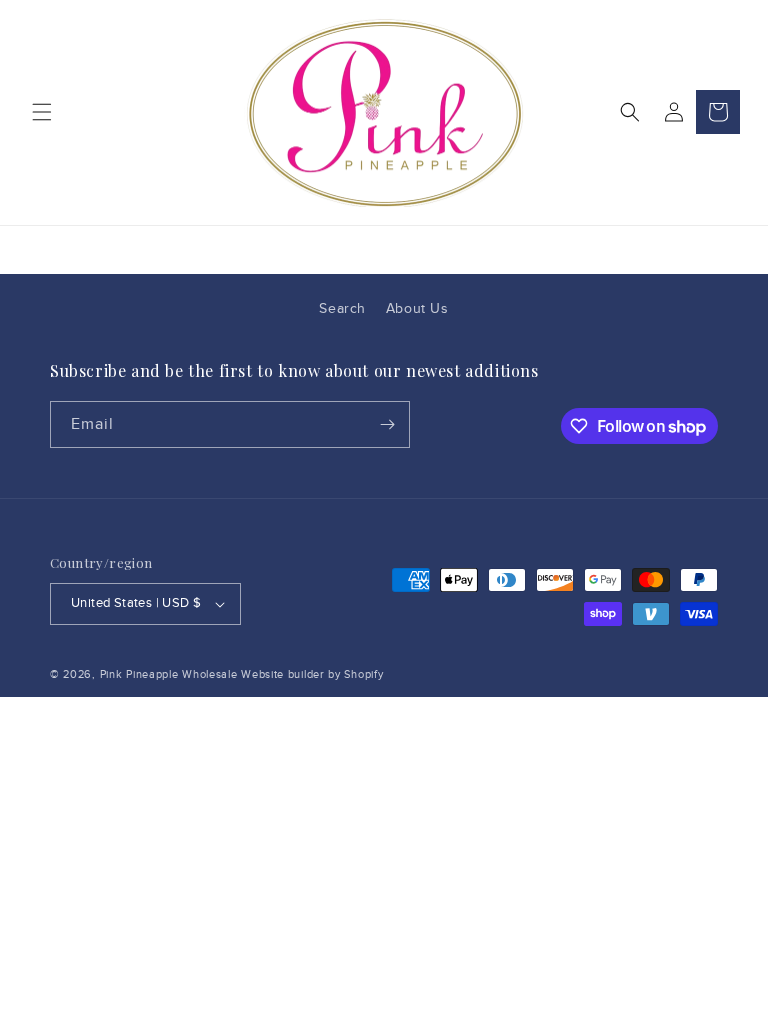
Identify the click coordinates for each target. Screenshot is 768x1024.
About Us (417, 308)
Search (342, 308)
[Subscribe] (387, 424)
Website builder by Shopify (312, 674)
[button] (42, 112)
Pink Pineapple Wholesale (169, 674)
